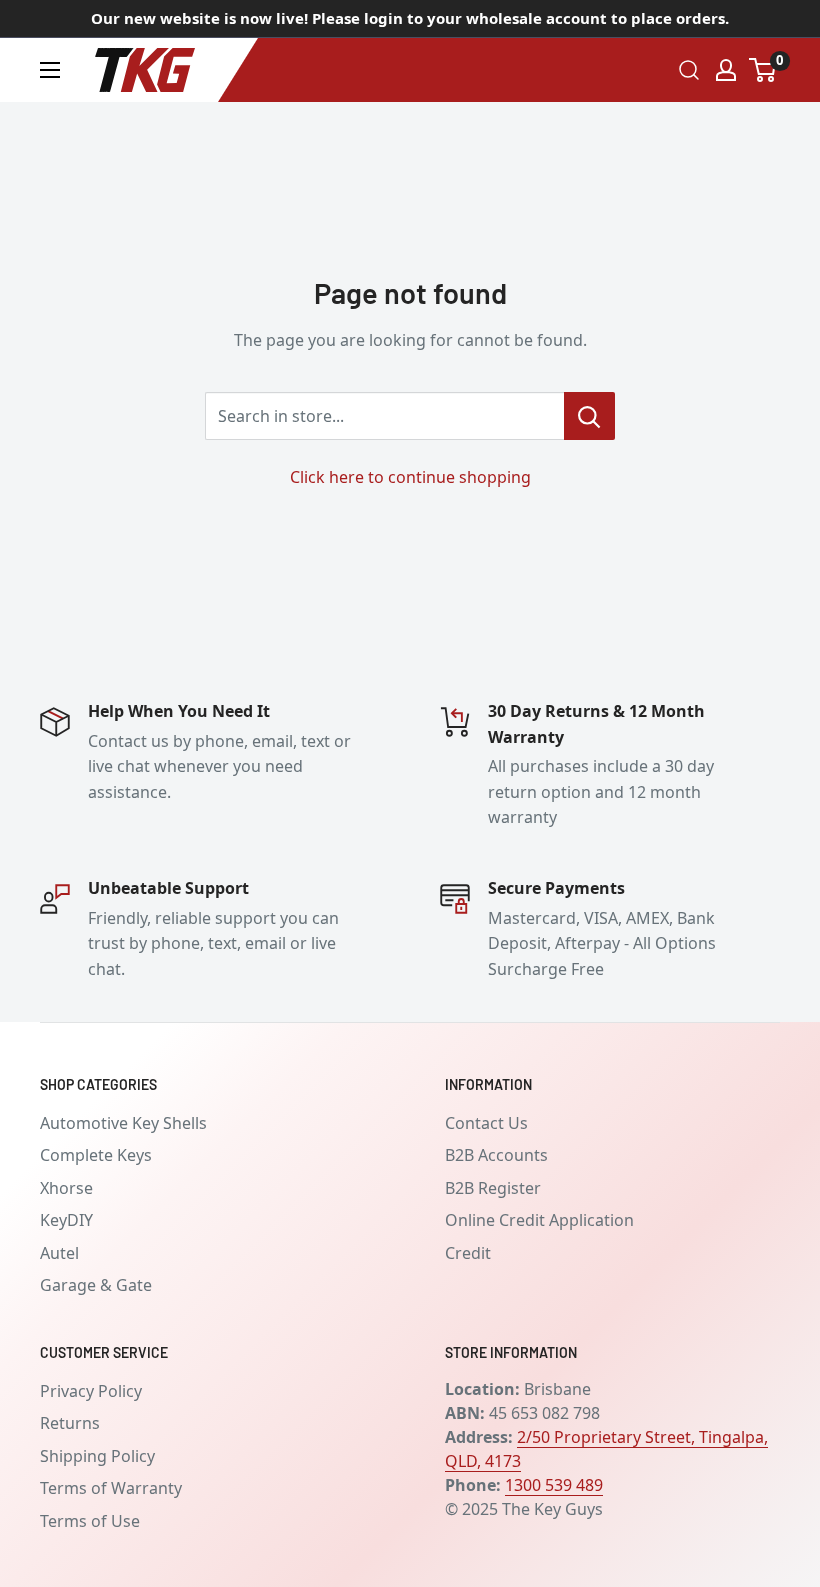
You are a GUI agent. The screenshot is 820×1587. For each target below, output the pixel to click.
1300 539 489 (554, 1485)
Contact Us (486, 1123)
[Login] (726, 70)
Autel (59, 1253)
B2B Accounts (496, 1155)
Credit (468, 1253)
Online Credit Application (539, 1220)
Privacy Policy (91, 1391)
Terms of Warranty (111, 1488)
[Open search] (689, 70)
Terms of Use (90, 1521)
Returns (70, 1423)
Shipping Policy (97, 1456)
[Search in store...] (589, 416)
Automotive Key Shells (123, 1123)
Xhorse (66, 1188)
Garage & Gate (96, 1285)
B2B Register (493, 1188)
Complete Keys (96, 1155)
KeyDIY (66, 1220)
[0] (763, 70)
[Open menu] (50, 70)
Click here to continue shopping (410, 477)
